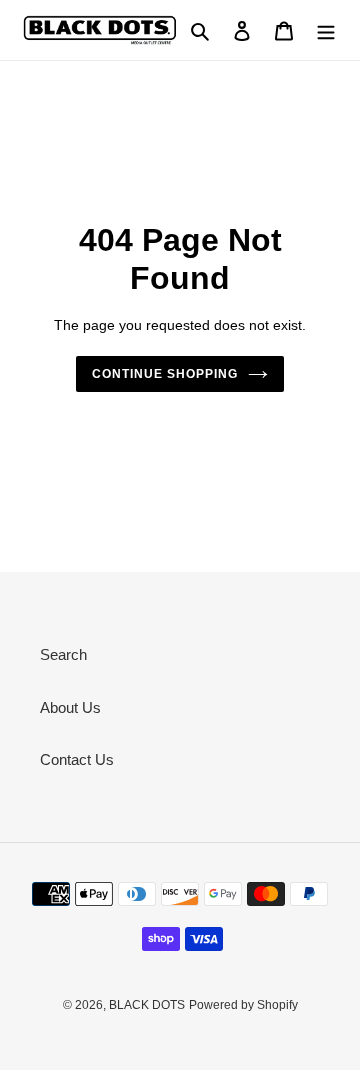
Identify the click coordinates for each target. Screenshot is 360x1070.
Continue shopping (165, 374)
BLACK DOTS (147, 1005)
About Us (70, 707)
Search (63, 654)
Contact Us (77, 759)
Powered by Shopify (243, 1005)
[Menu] (326, 30)
